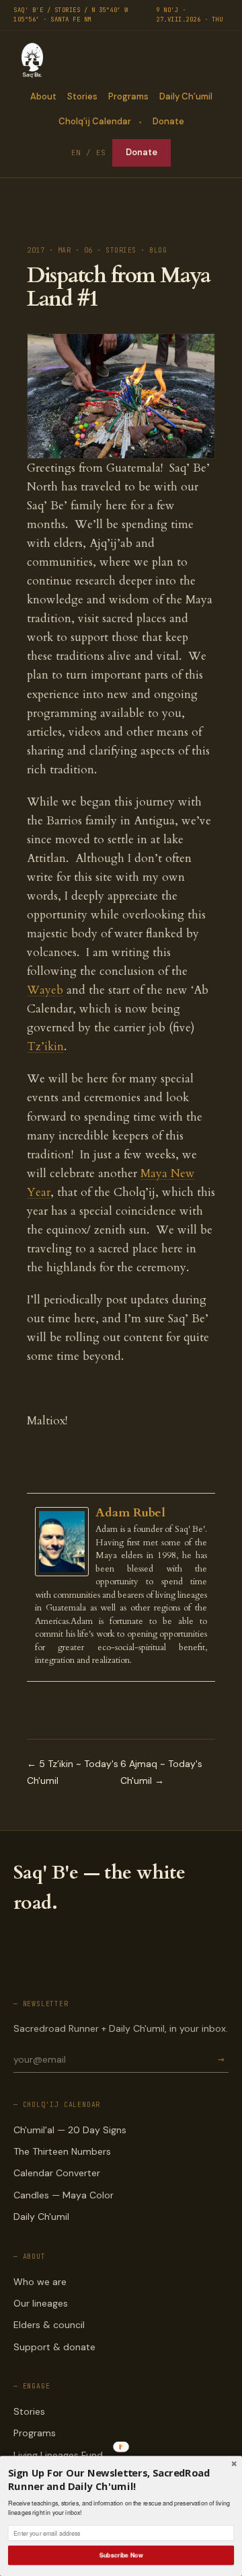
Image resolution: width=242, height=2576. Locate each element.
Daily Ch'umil (41, 2217)
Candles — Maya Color (64, 2195)
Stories (82, 96)
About (43, 96)
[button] (121, 2480)
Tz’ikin (45, 1046)
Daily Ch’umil (186, 96)
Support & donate (54, 2347)
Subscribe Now (121, 2555)
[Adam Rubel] (65, 1542)
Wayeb (45, 990)
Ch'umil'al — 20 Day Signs (70, 2130)
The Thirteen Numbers (62, 2151)
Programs (128, 96)
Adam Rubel (130, 1513)
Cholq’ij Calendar (95, 121)
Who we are (40, 2282)
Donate (168, 121)
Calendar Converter (57, 2173)
